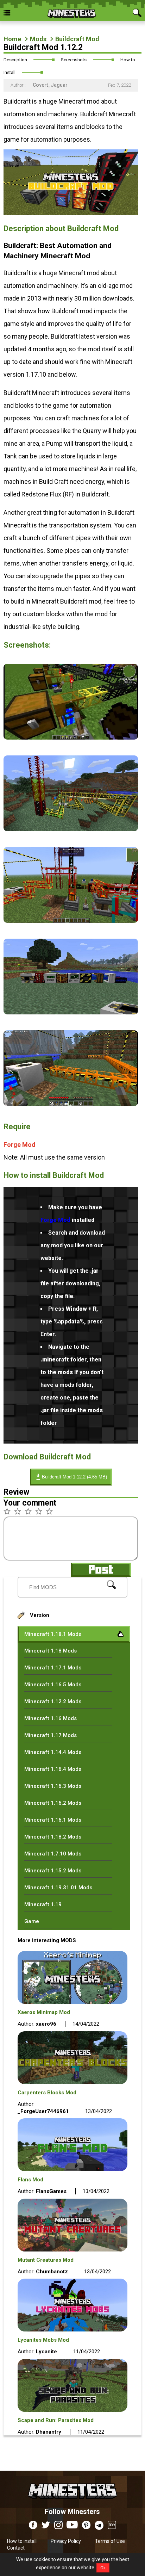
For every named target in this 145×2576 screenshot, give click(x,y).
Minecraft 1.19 (43, 1904)
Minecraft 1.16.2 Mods (53, 1803)
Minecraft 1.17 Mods (51, 1735)
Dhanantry (49, 2432)
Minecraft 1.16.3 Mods (53, 1786)
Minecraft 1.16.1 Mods (53, 1820)
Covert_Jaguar (50, 85)
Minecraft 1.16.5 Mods (53, 1685)
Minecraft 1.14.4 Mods (53, 1752)
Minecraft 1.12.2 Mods (53, 1701)
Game (32, 1921)
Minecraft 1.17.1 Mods (53, 1668)
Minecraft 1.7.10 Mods (53, 1854)
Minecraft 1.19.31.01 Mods (58, 1888)
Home (12, 39)
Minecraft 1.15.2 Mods (53, 1871)
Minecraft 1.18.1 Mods (53, 1634)
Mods (38, 39)
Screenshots (74, 60)
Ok (103, 2568)
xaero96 (46, 2024)
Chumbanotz (52, 2272)
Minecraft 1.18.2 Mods (53, 1837)
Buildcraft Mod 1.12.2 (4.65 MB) (74, 1477)
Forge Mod (20, 1145)
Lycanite (46, 2352)
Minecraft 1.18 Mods (51, 1651)
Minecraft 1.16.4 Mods (53, 1769)
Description (15, 60)
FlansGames (51, 2191)
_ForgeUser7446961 (43, 2111)
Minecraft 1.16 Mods (51, 1718)
